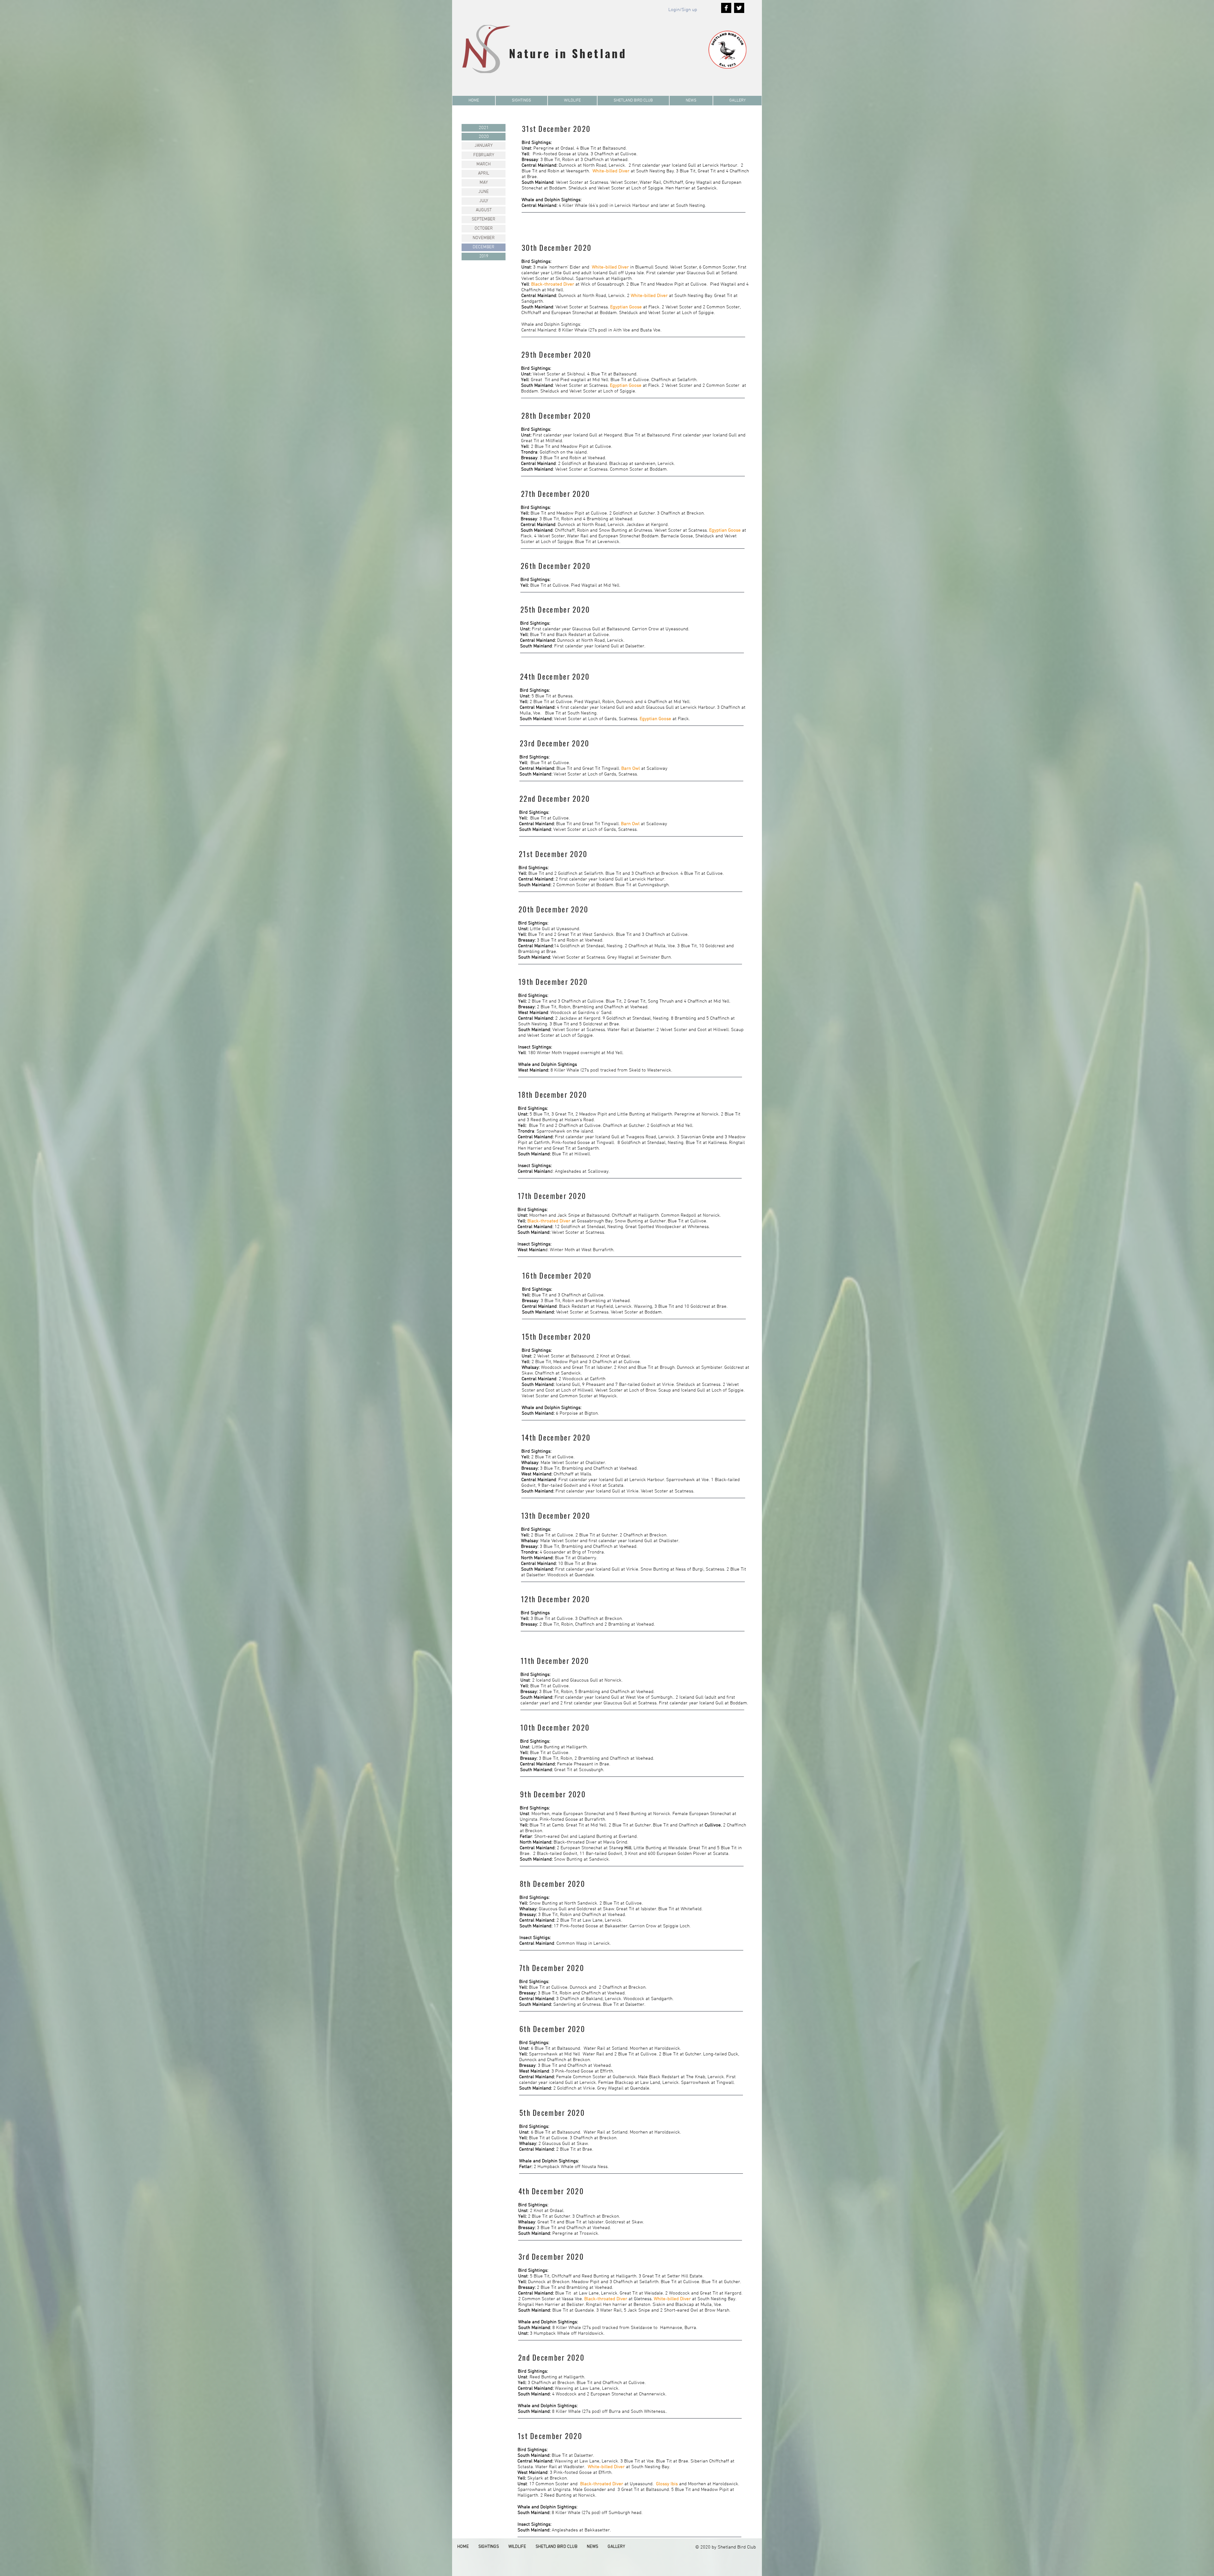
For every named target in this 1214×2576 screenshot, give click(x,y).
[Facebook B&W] (726, 8)
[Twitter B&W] (739, 8)
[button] (521, 101)
